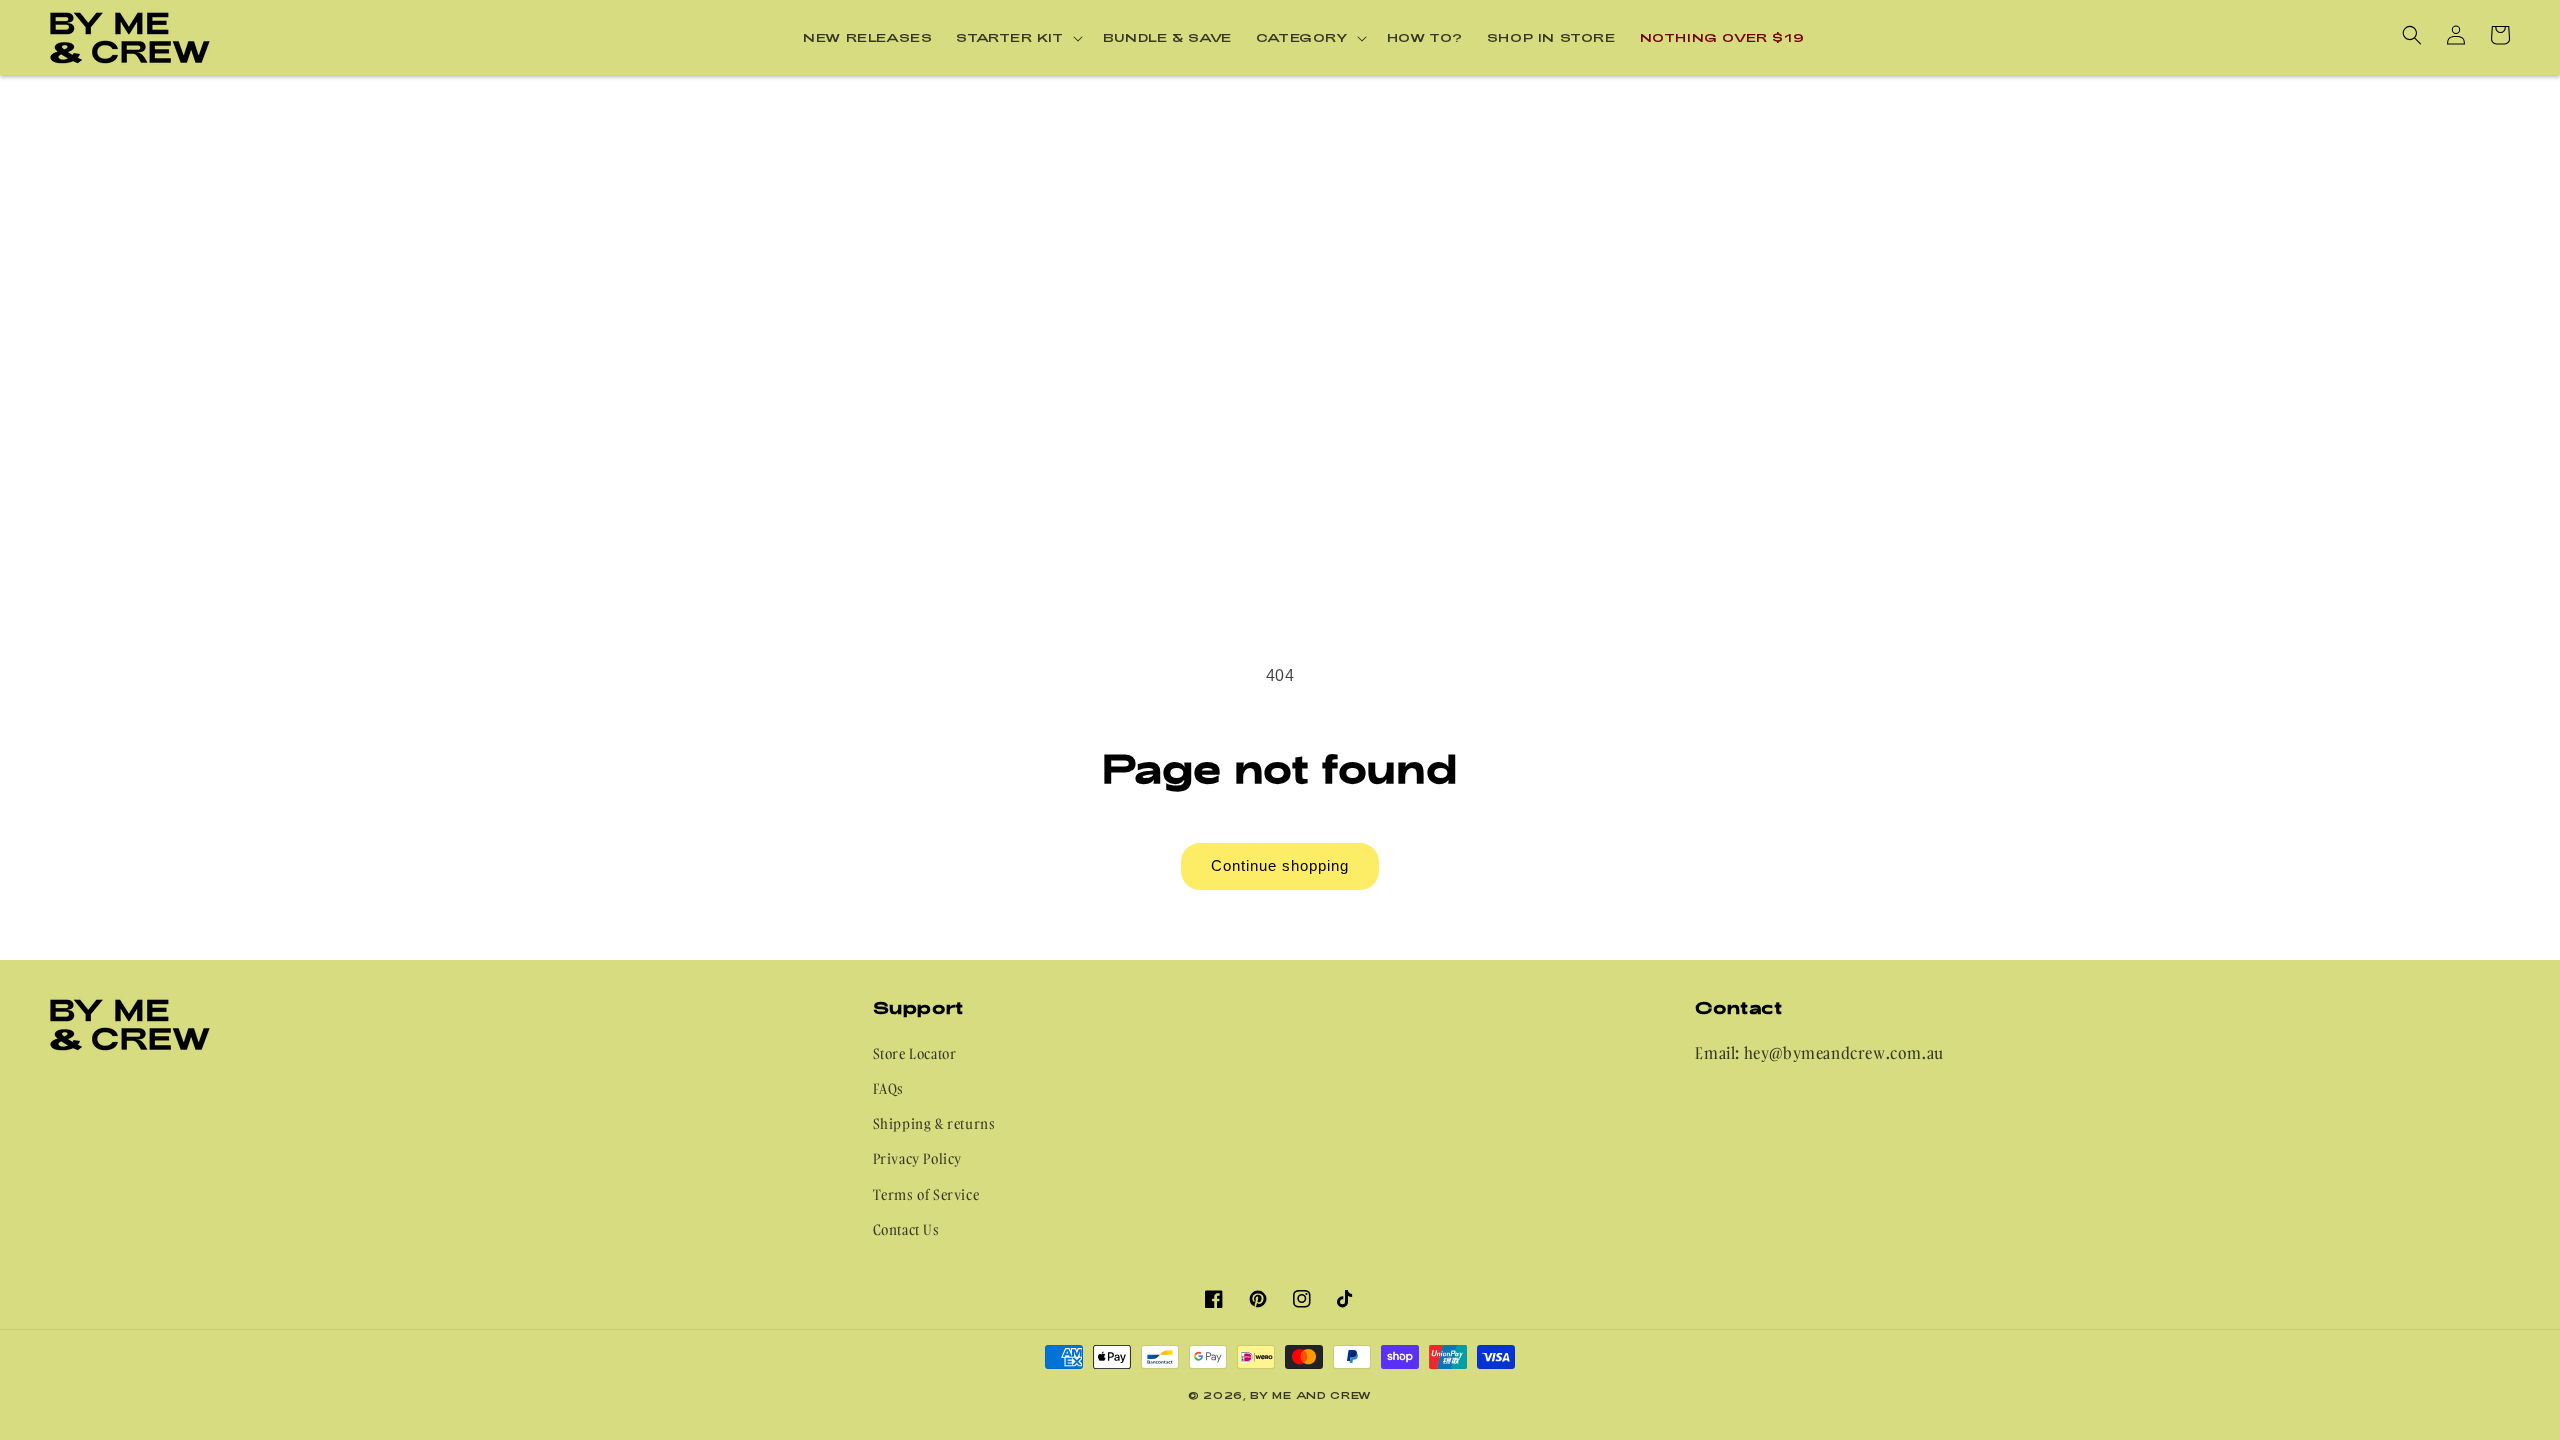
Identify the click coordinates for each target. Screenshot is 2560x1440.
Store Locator (915, 1053)
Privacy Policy (917, 1158)
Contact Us (906, 1229)
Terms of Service (926, 1194)
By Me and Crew (1311, 1395)
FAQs (888, 1088)
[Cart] (2500, 35)
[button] (1017, 38)
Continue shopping (1280, 865)
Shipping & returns (934, 1123)
